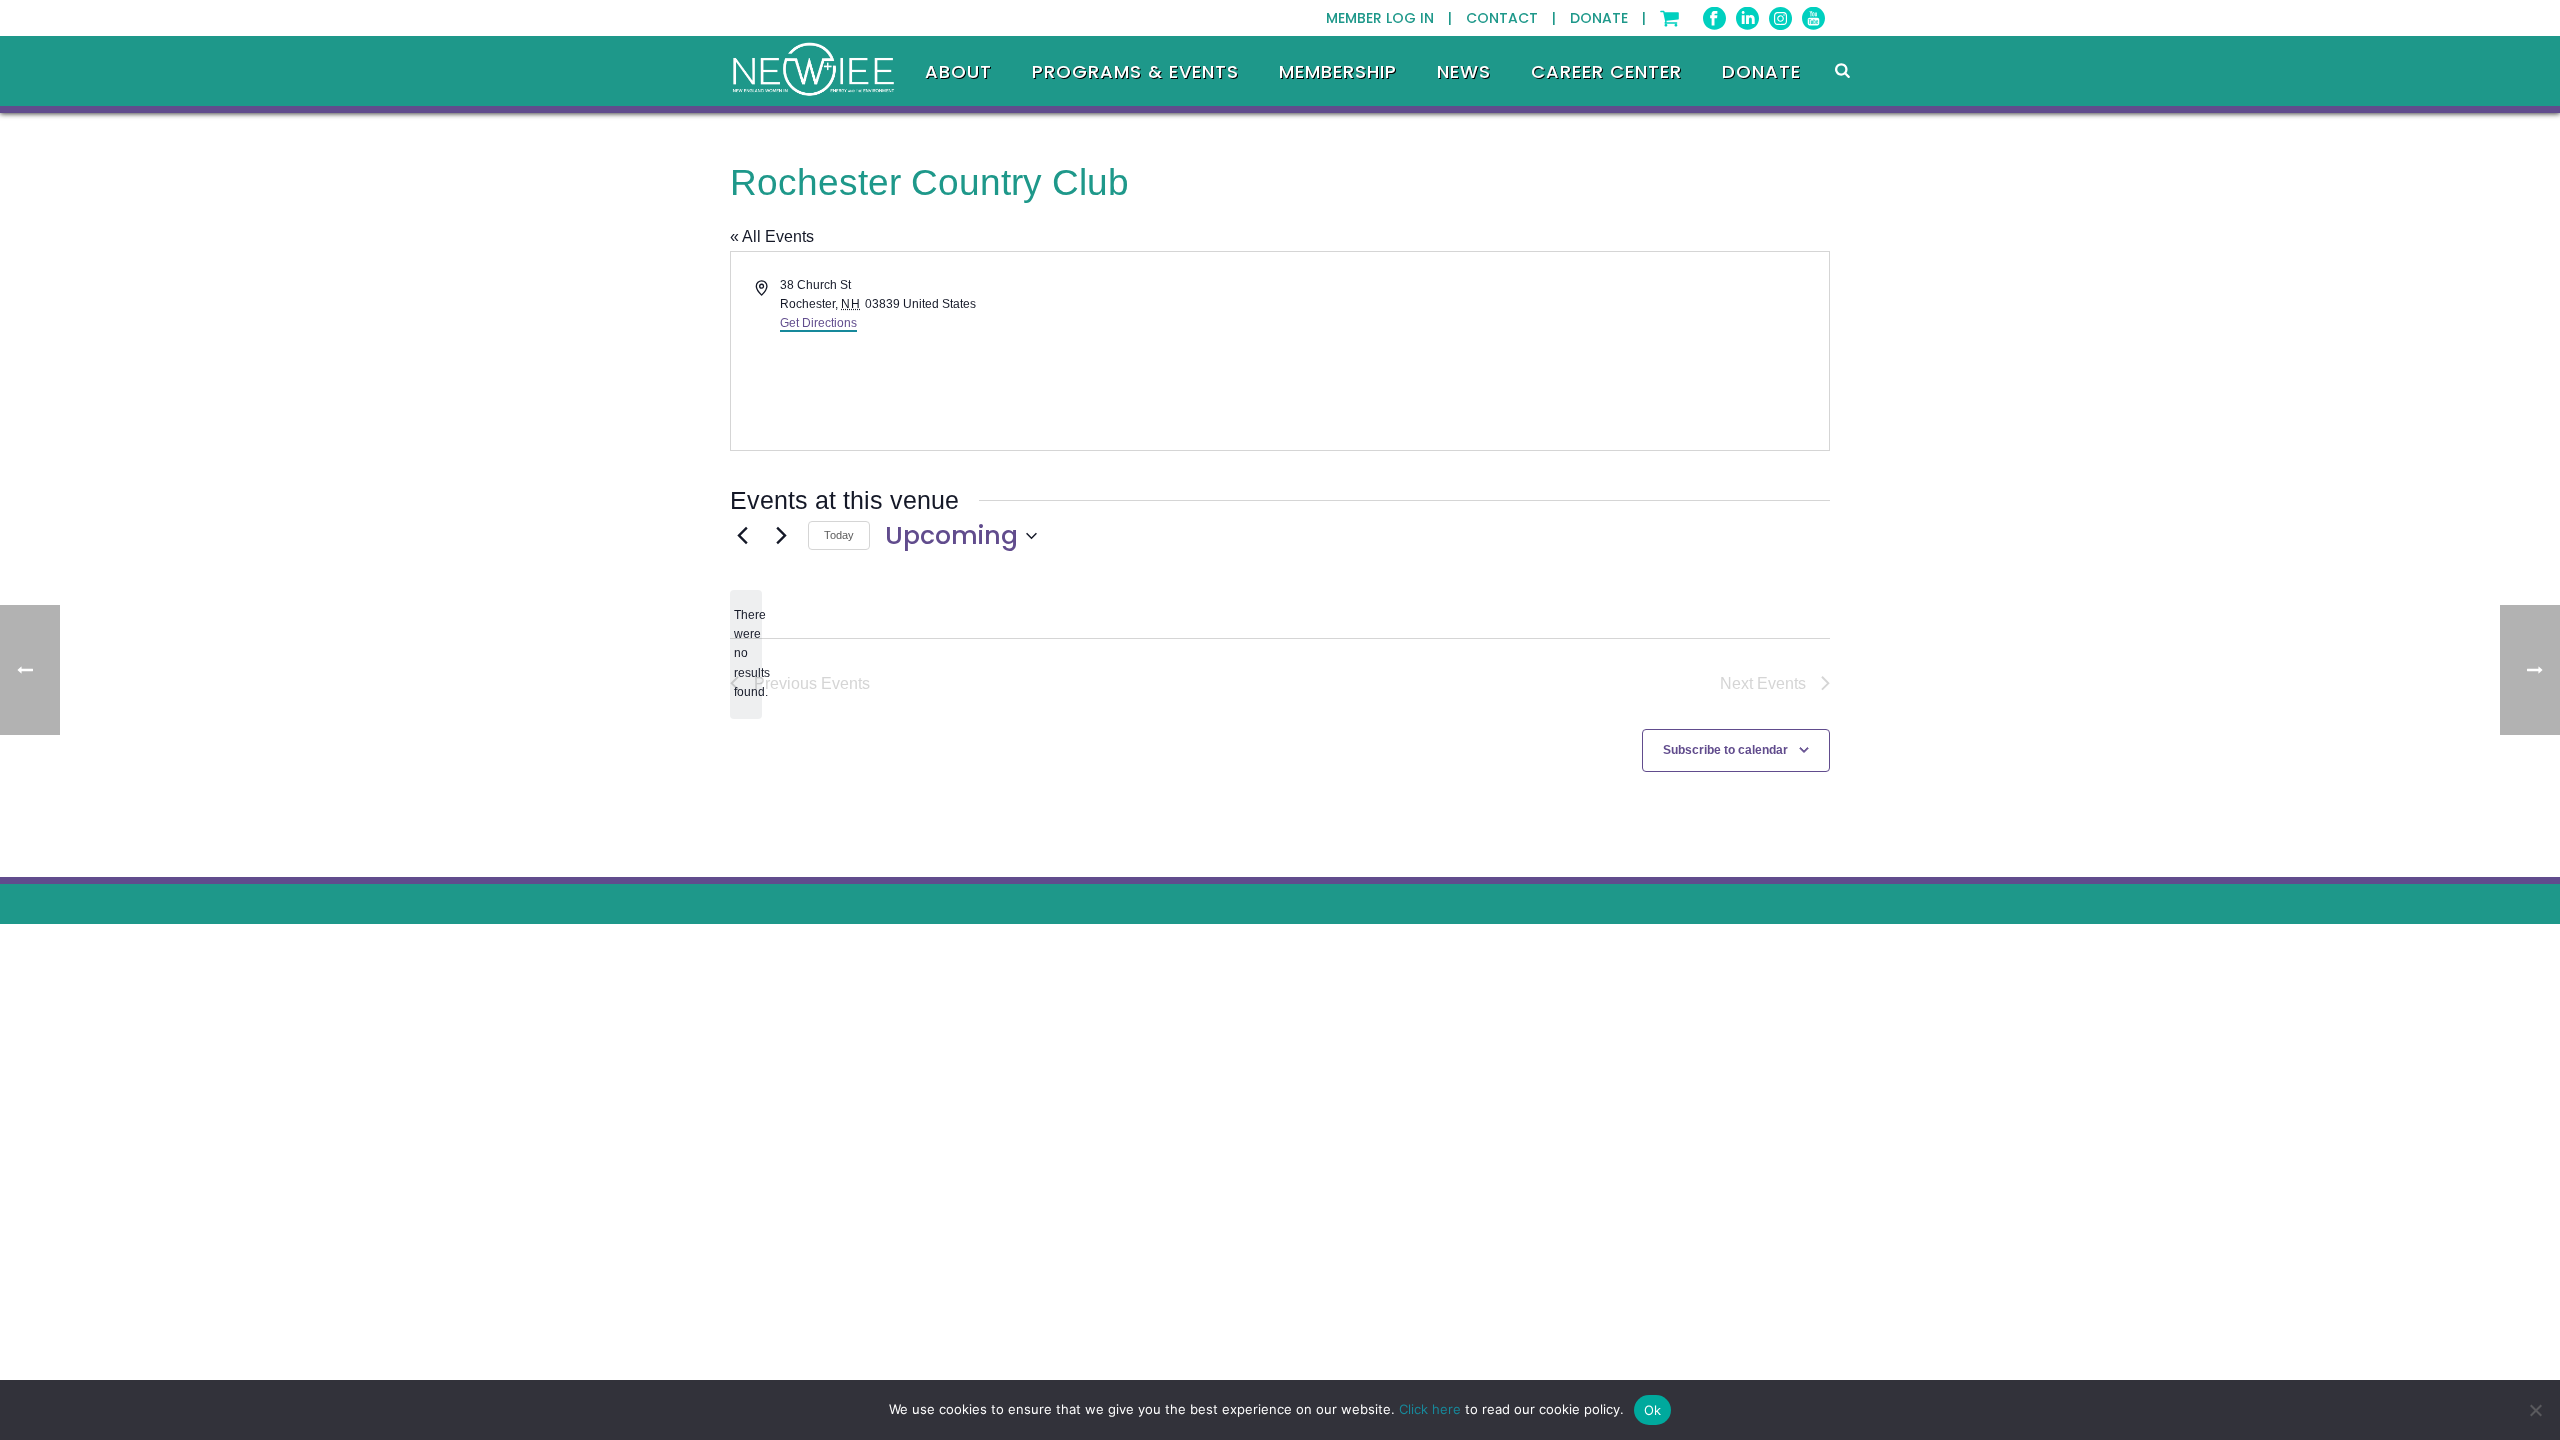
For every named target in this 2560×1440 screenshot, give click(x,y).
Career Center (1606, 72)
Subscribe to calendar (1725, 750)
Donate (1761, 72)
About (958, 72)
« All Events (772, 236)
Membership (1338, 72)
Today (839, 535)
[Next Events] (781, 536)
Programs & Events (1135, 72)
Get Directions (818, 323)
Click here (1430, 1409)
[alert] (746, 654)
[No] (2535, 1410)
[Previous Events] (742, 536)
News (1464, 72)
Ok (1653, 1410)
